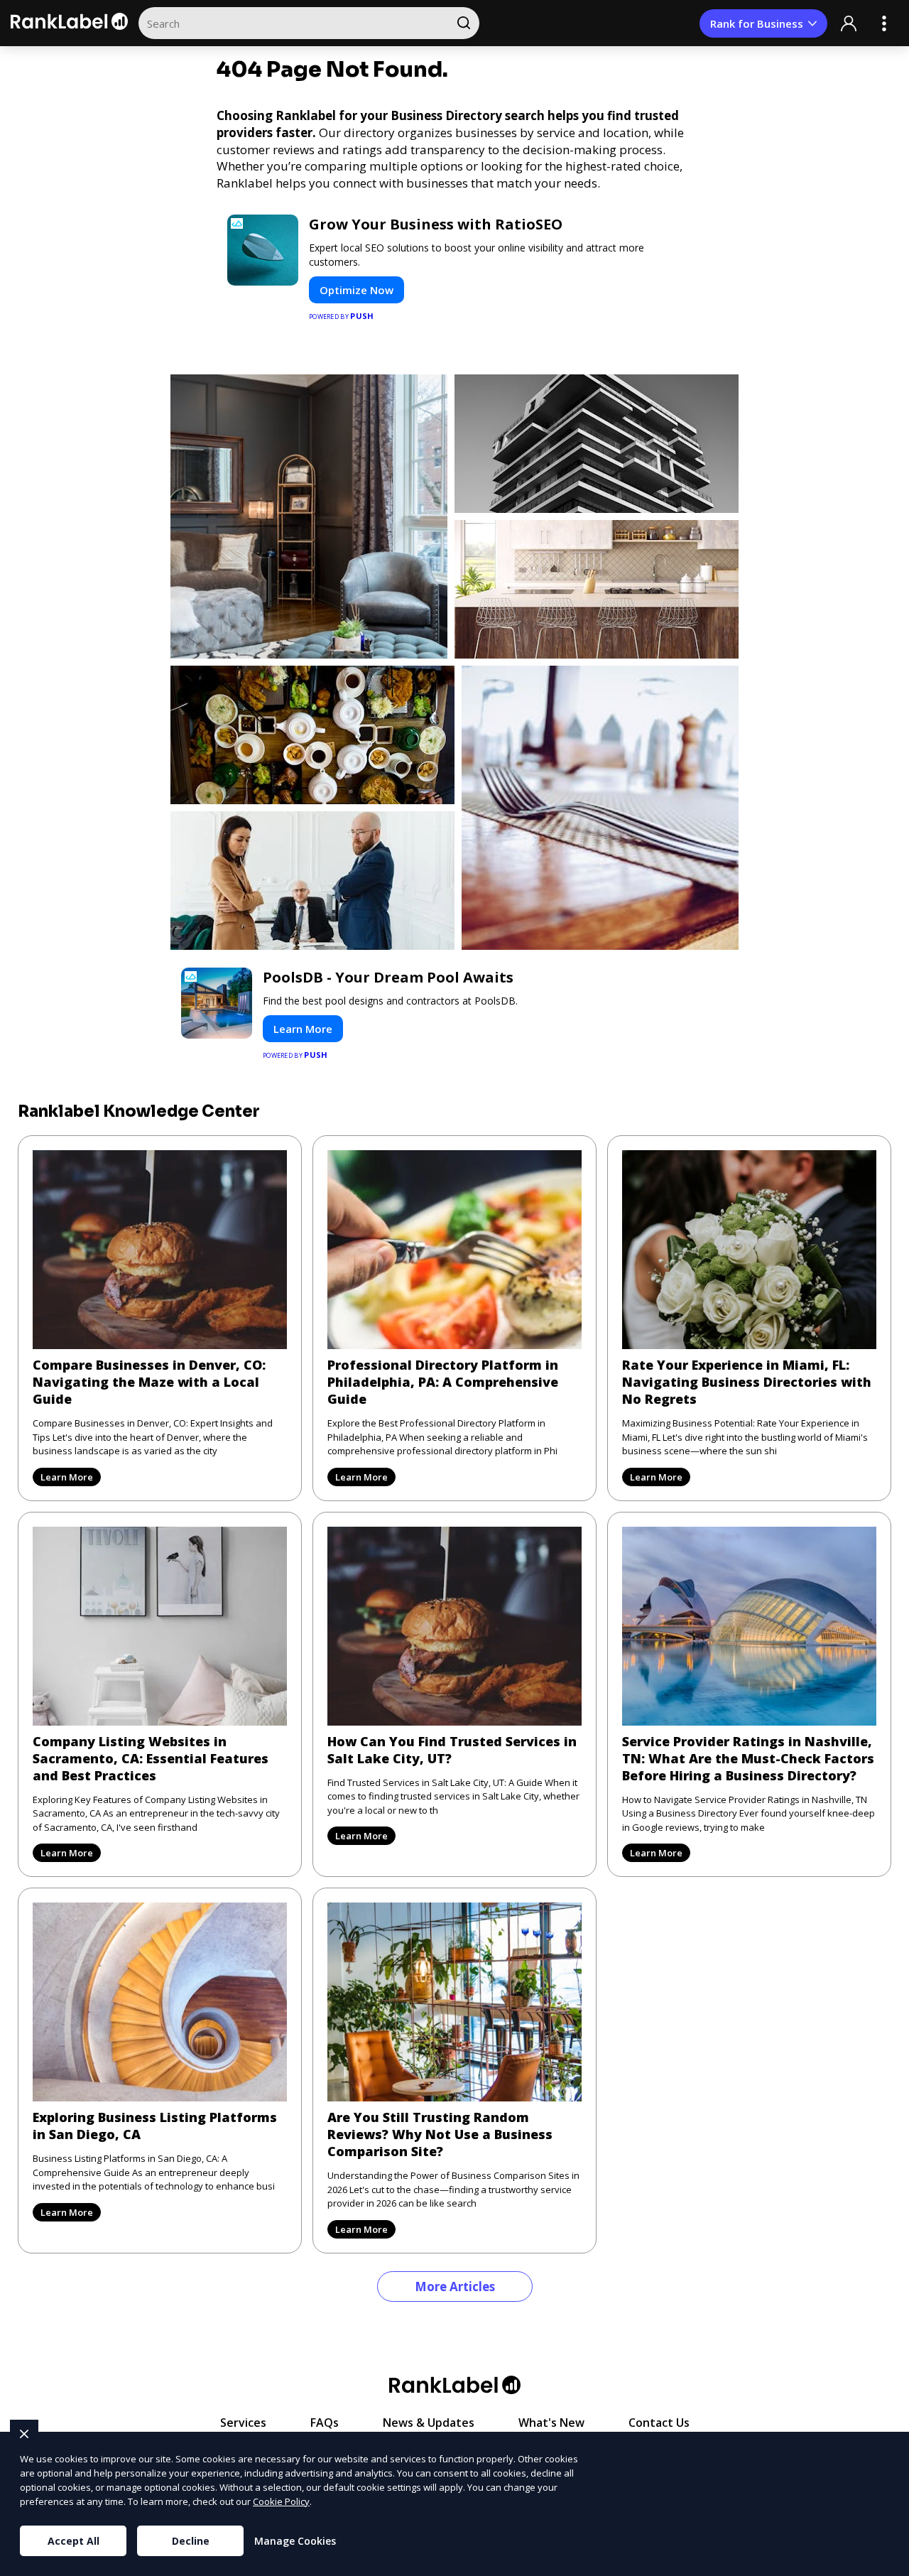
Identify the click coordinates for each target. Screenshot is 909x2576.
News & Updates (429, 2423)
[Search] (463, 23)
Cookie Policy (281, 2501)
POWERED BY (342, 316)
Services (243, 2423)
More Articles (455, 2287)
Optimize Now (356, 290)
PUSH (886, 2563)
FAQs (325, 2423)
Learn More (303, 1029)
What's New (551, 2423)
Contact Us (659, 2423)
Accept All (74, 2541)
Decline (191, 2541)
